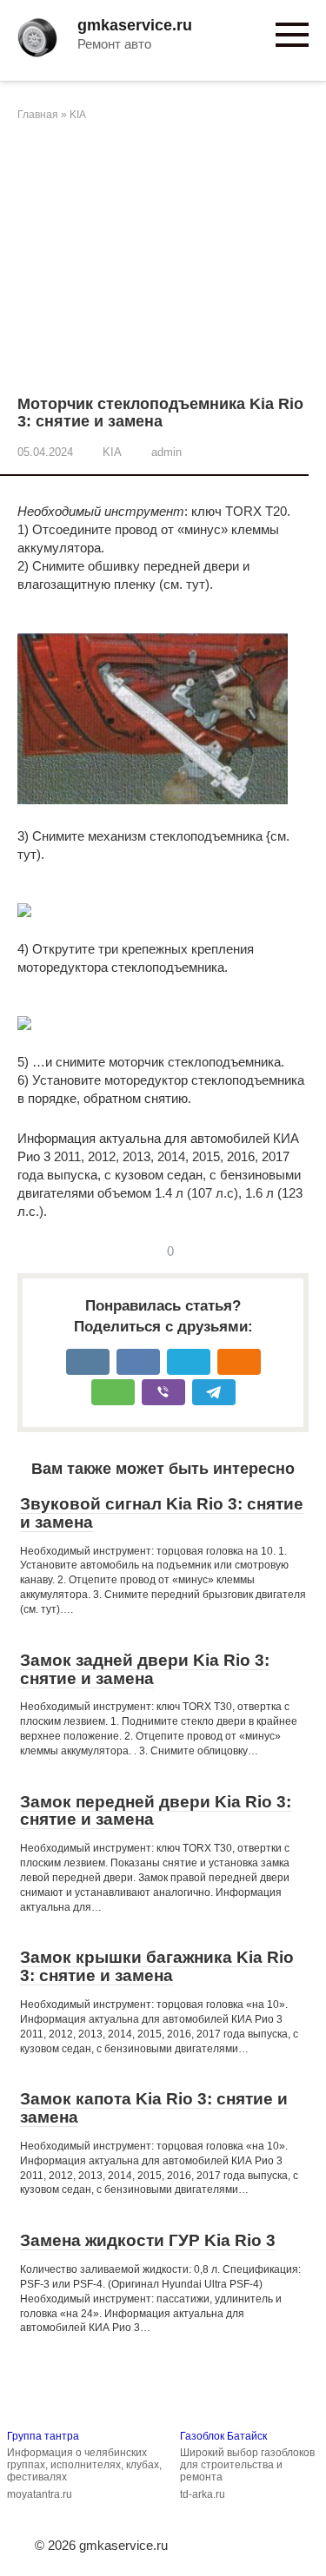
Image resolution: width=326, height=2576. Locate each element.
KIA (78, 115)
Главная (38, 115)
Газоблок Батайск (223, 2436)
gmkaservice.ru (135, 25)
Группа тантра (43, 2436)
